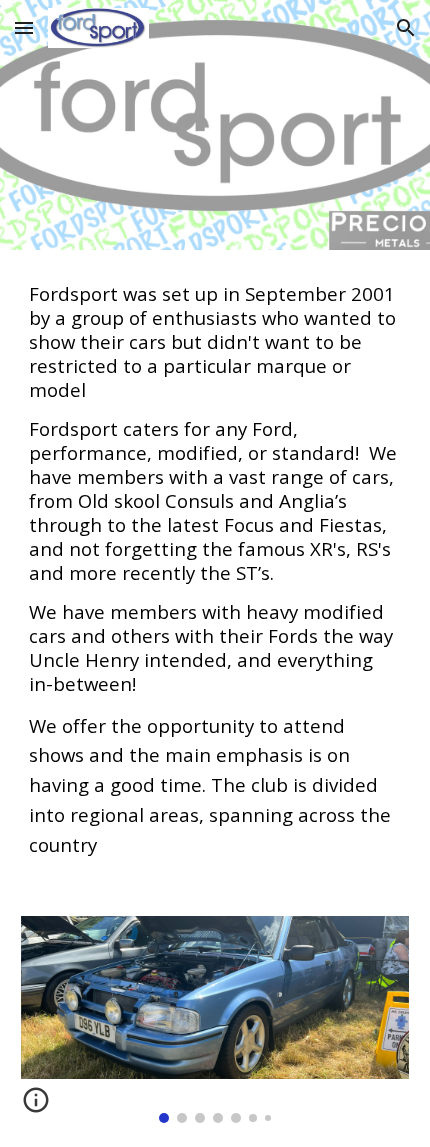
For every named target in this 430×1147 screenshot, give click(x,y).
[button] (24, 27)
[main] (215, 571)
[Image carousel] (215, 1019)
